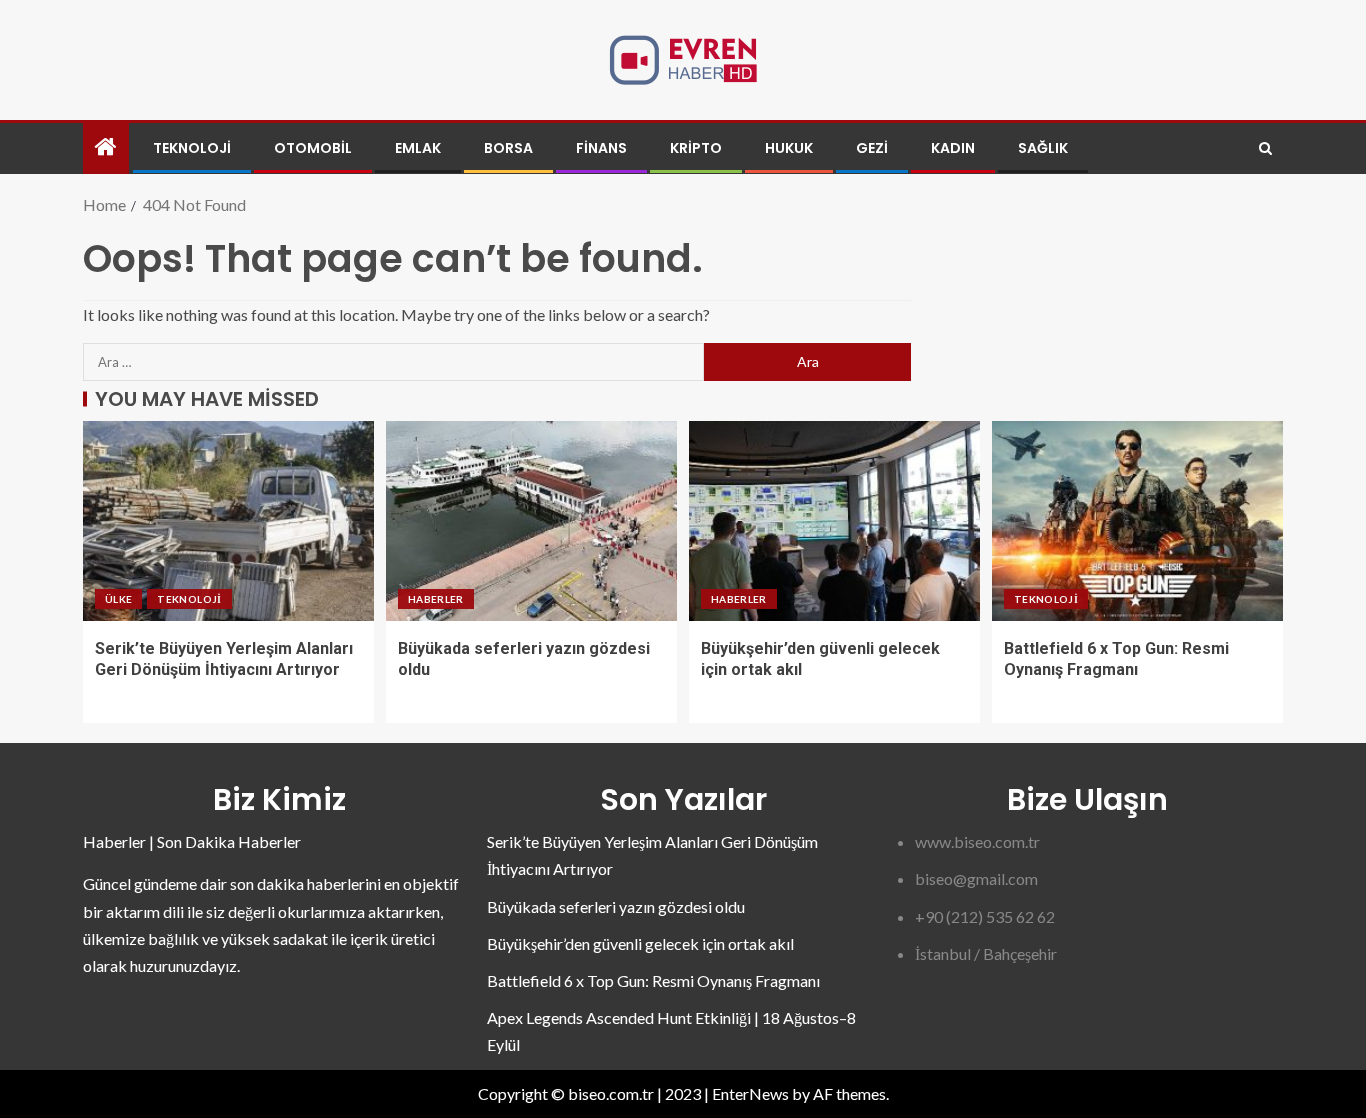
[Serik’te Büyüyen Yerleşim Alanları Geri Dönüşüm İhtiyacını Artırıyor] (228, 521)
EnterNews (750, 1093)
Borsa (508, 148)
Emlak (418, 148)
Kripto (696, 148)
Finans (601, 148)
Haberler (436, 599)
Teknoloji (192, 148)
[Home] (106, 147)
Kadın (953, 148)
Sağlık (1043, 148)
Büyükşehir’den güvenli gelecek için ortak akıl (640, 943)
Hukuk (789, 148)
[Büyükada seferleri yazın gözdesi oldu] (531, 521)
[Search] (1265, 148)
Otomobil (313, 148)
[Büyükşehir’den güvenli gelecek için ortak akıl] (834, 521)
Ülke (118, 599)
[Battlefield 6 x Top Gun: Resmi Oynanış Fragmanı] (1137, 521)
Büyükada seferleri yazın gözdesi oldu (616, 906)
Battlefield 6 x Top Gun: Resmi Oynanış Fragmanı (653, 980)
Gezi (872, 148)
